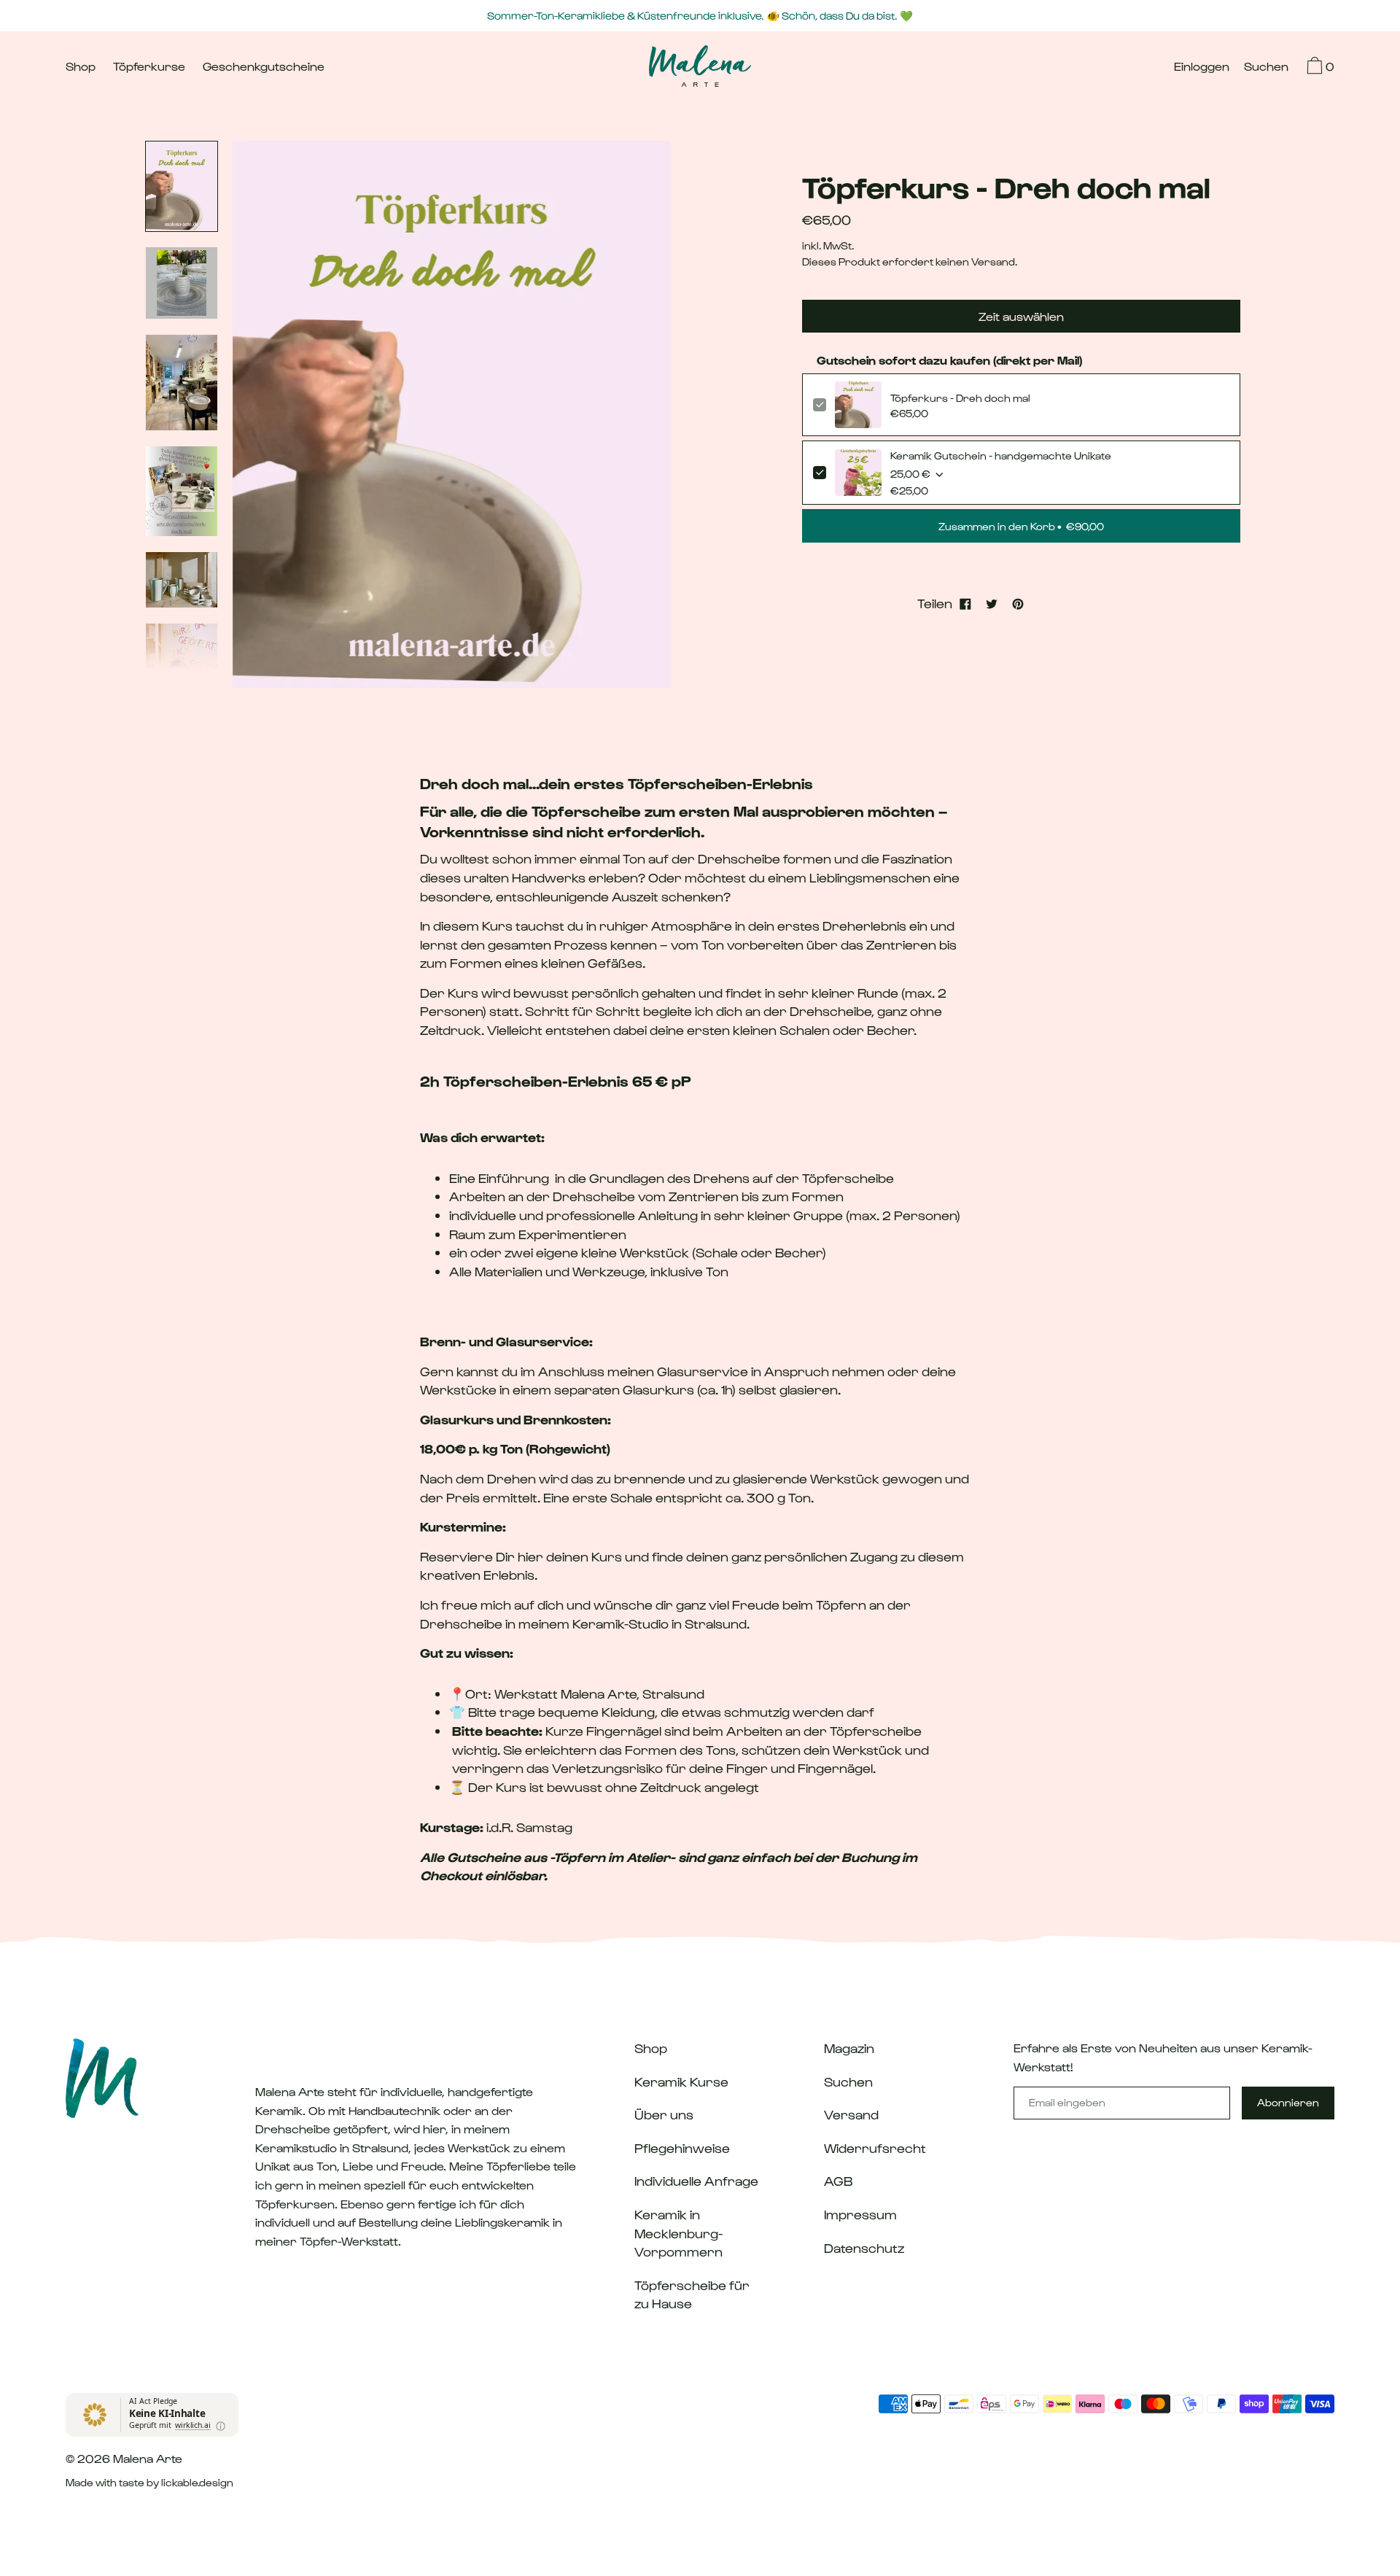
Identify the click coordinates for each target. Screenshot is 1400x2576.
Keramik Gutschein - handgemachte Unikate (1001, 455)
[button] (1266, 68)
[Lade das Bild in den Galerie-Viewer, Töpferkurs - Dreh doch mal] (182, 186)
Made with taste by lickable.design (149, 2482)
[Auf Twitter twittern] (992, 603)
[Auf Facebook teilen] (965, 603)
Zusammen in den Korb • (1021, 526)
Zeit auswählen (1021, 316)
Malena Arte (148, 2458)
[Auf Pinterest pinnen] (1018, 603)
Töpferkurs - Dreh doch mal (960, 398)
